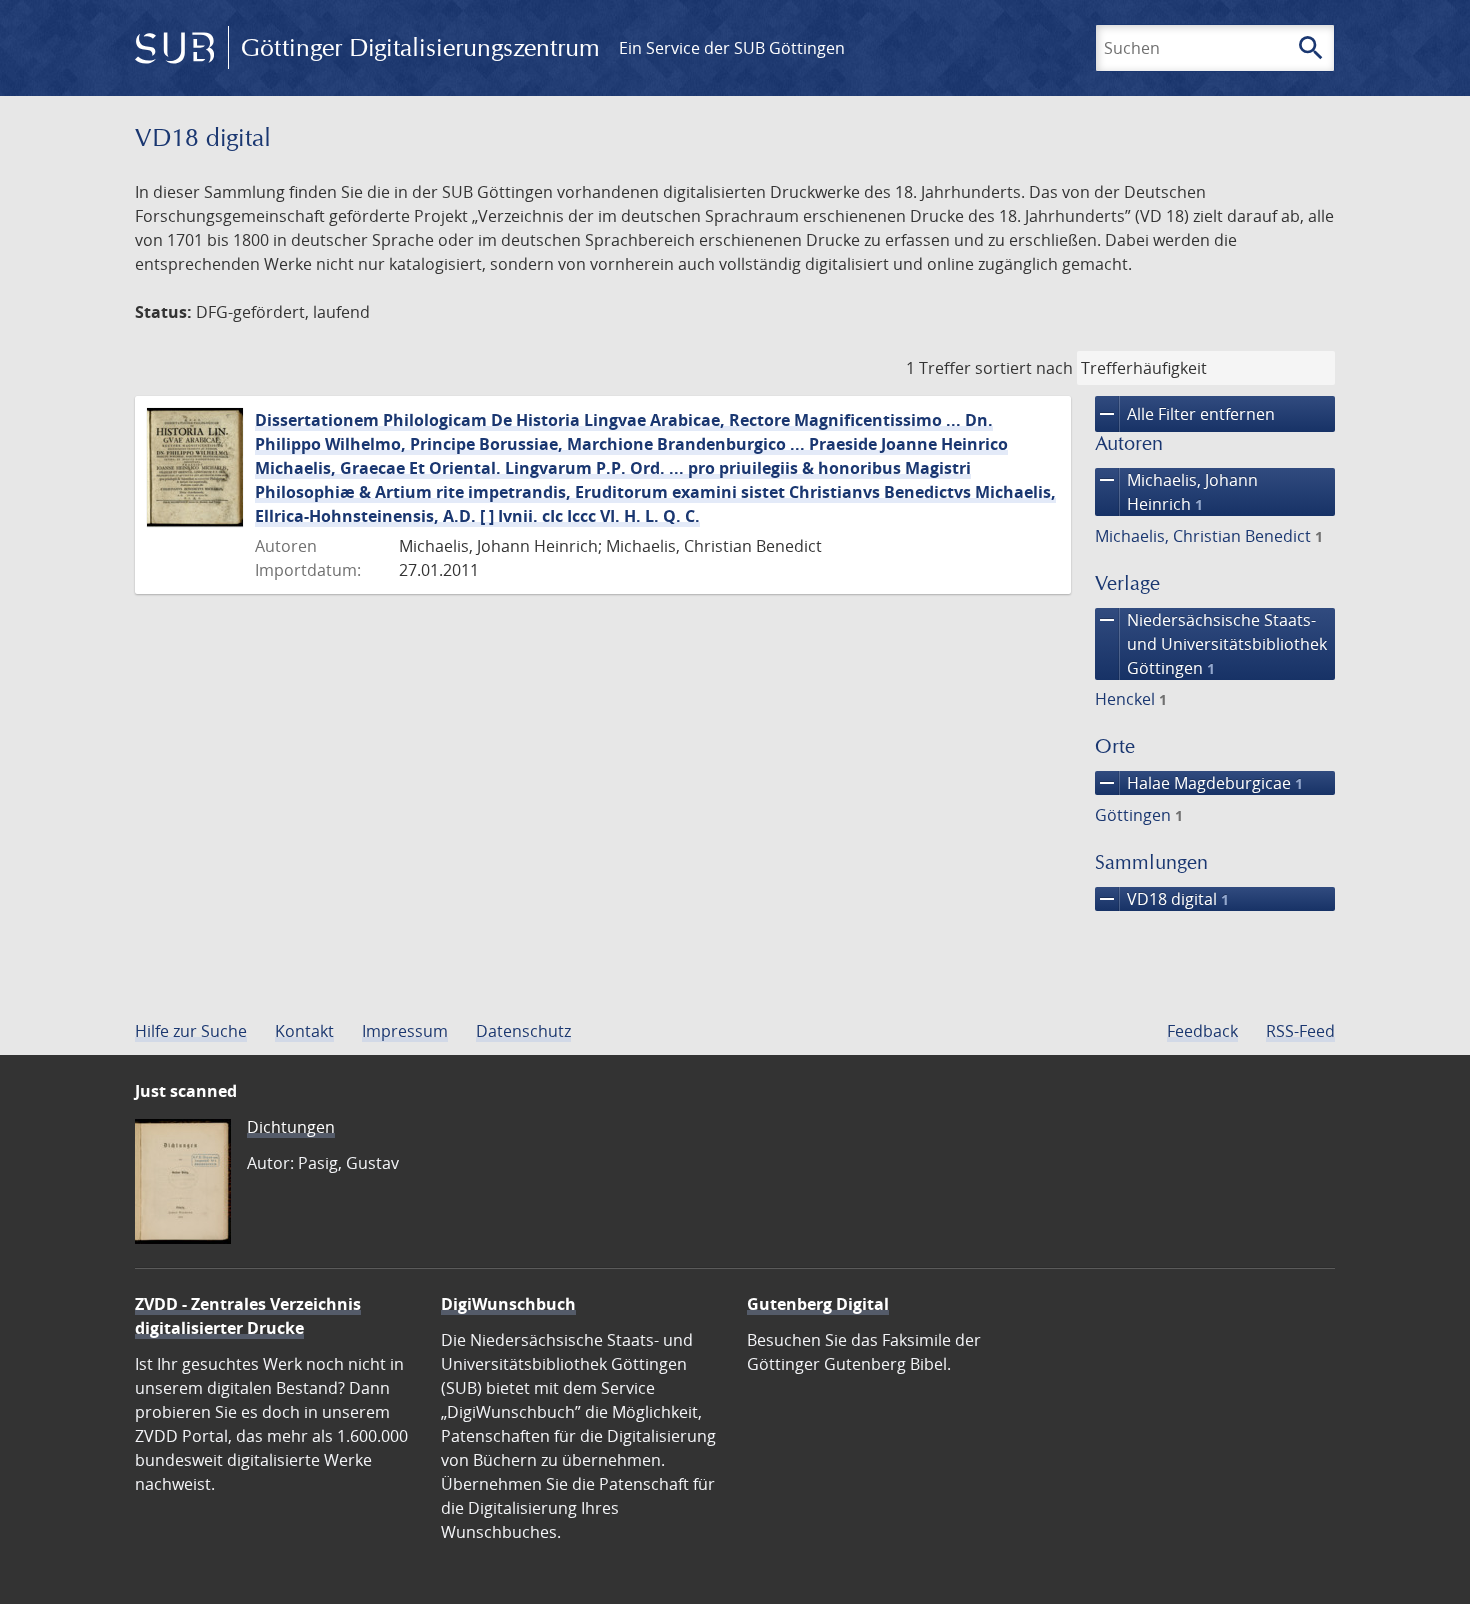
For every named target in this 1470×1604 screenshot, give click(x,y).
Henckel (1131, 699)
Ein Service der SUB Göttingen (732, 48)
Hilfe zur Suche (191, 1031)
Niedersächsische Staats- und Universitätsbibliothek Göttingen (1211, 643)
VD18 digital (1162, 899)
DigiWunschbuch (508, 1304)
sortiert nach (1024, 368)
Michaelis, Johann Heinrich (1176, 491)
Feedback (1202, 1031)
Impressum (405, 1031)
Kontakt (304, 1031)
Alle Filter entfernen (1185, 414)
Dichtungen (291, 1127)
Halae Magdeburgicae (1199, 783)
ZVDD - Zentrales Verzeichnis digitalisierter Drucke (248, 1316)
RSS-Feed (1300, 1031)
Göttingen (1139, 815)
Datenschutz (523, 1031)
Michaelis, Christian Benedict (1209, 536)
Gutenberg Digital (818, 1304)
